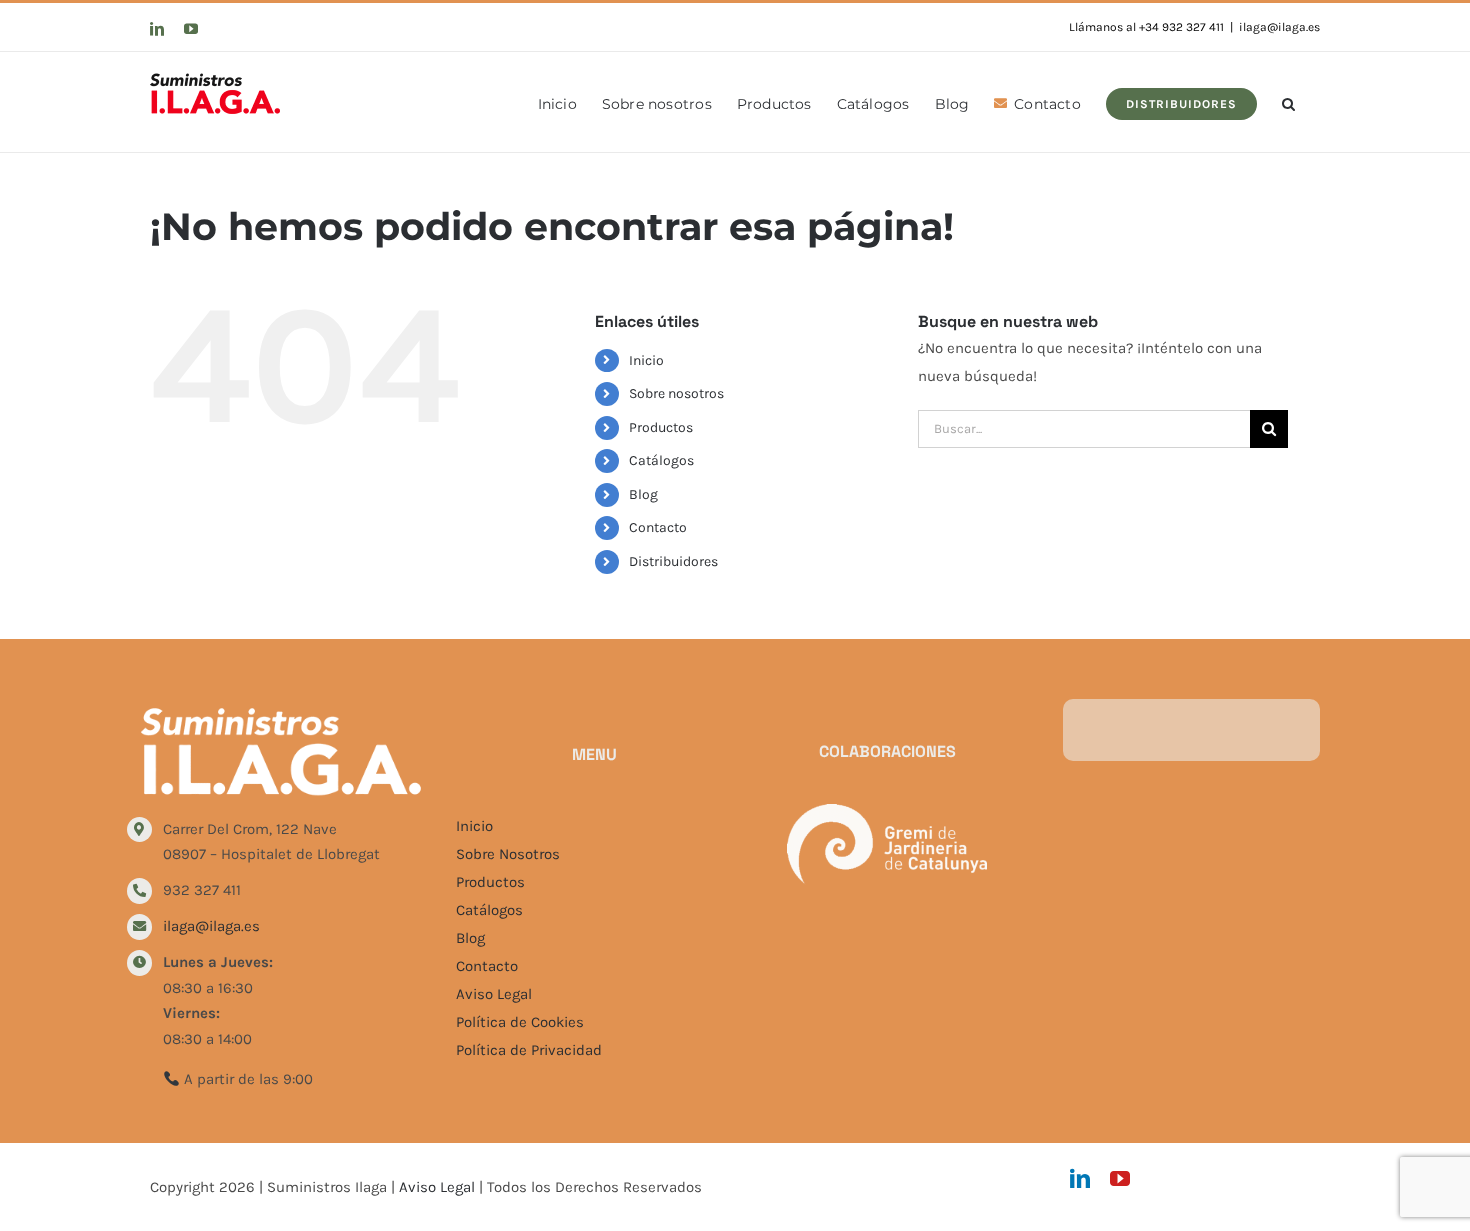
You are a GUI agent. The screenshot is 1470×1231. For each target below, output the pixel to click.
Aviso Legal (494, 994)
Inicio (646, 360)
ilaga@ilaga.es (1279, 27)
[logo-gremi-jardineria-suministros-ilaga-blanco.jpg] (887, 811)
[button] (1288, 102)
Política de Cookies (520, 1022)
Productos (661, 427)
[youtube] (1120, 1179)
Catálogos (661, 460)
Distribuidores (673, 561)
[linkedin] (1080, 1179)
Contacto (658, 527)
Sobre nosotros (676, 393)
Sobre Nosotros (508, 854)
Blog (643, 494)
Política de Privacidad (529, 1050)
